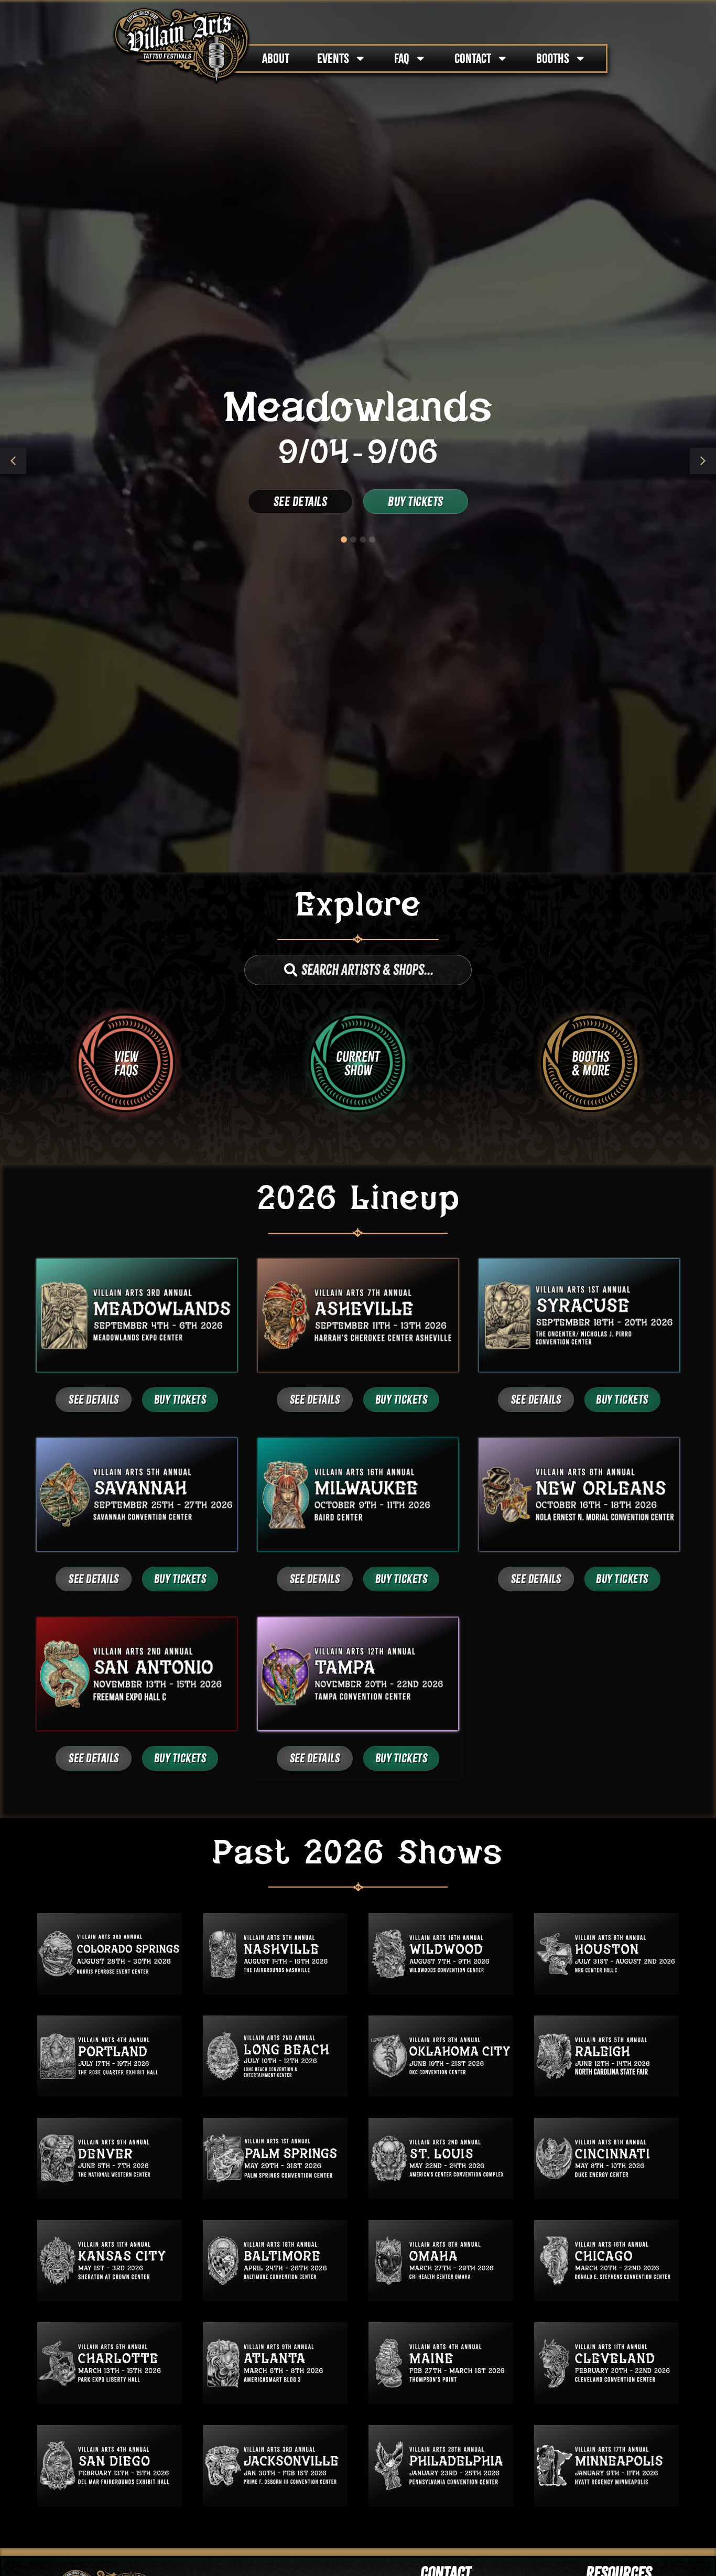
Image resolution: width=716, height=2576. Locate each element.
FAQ (402, 58)
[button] (703, 461)
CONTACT (473, 58)
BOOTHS (553, 58)
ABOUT (276, 58)
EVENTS (333, 58)
